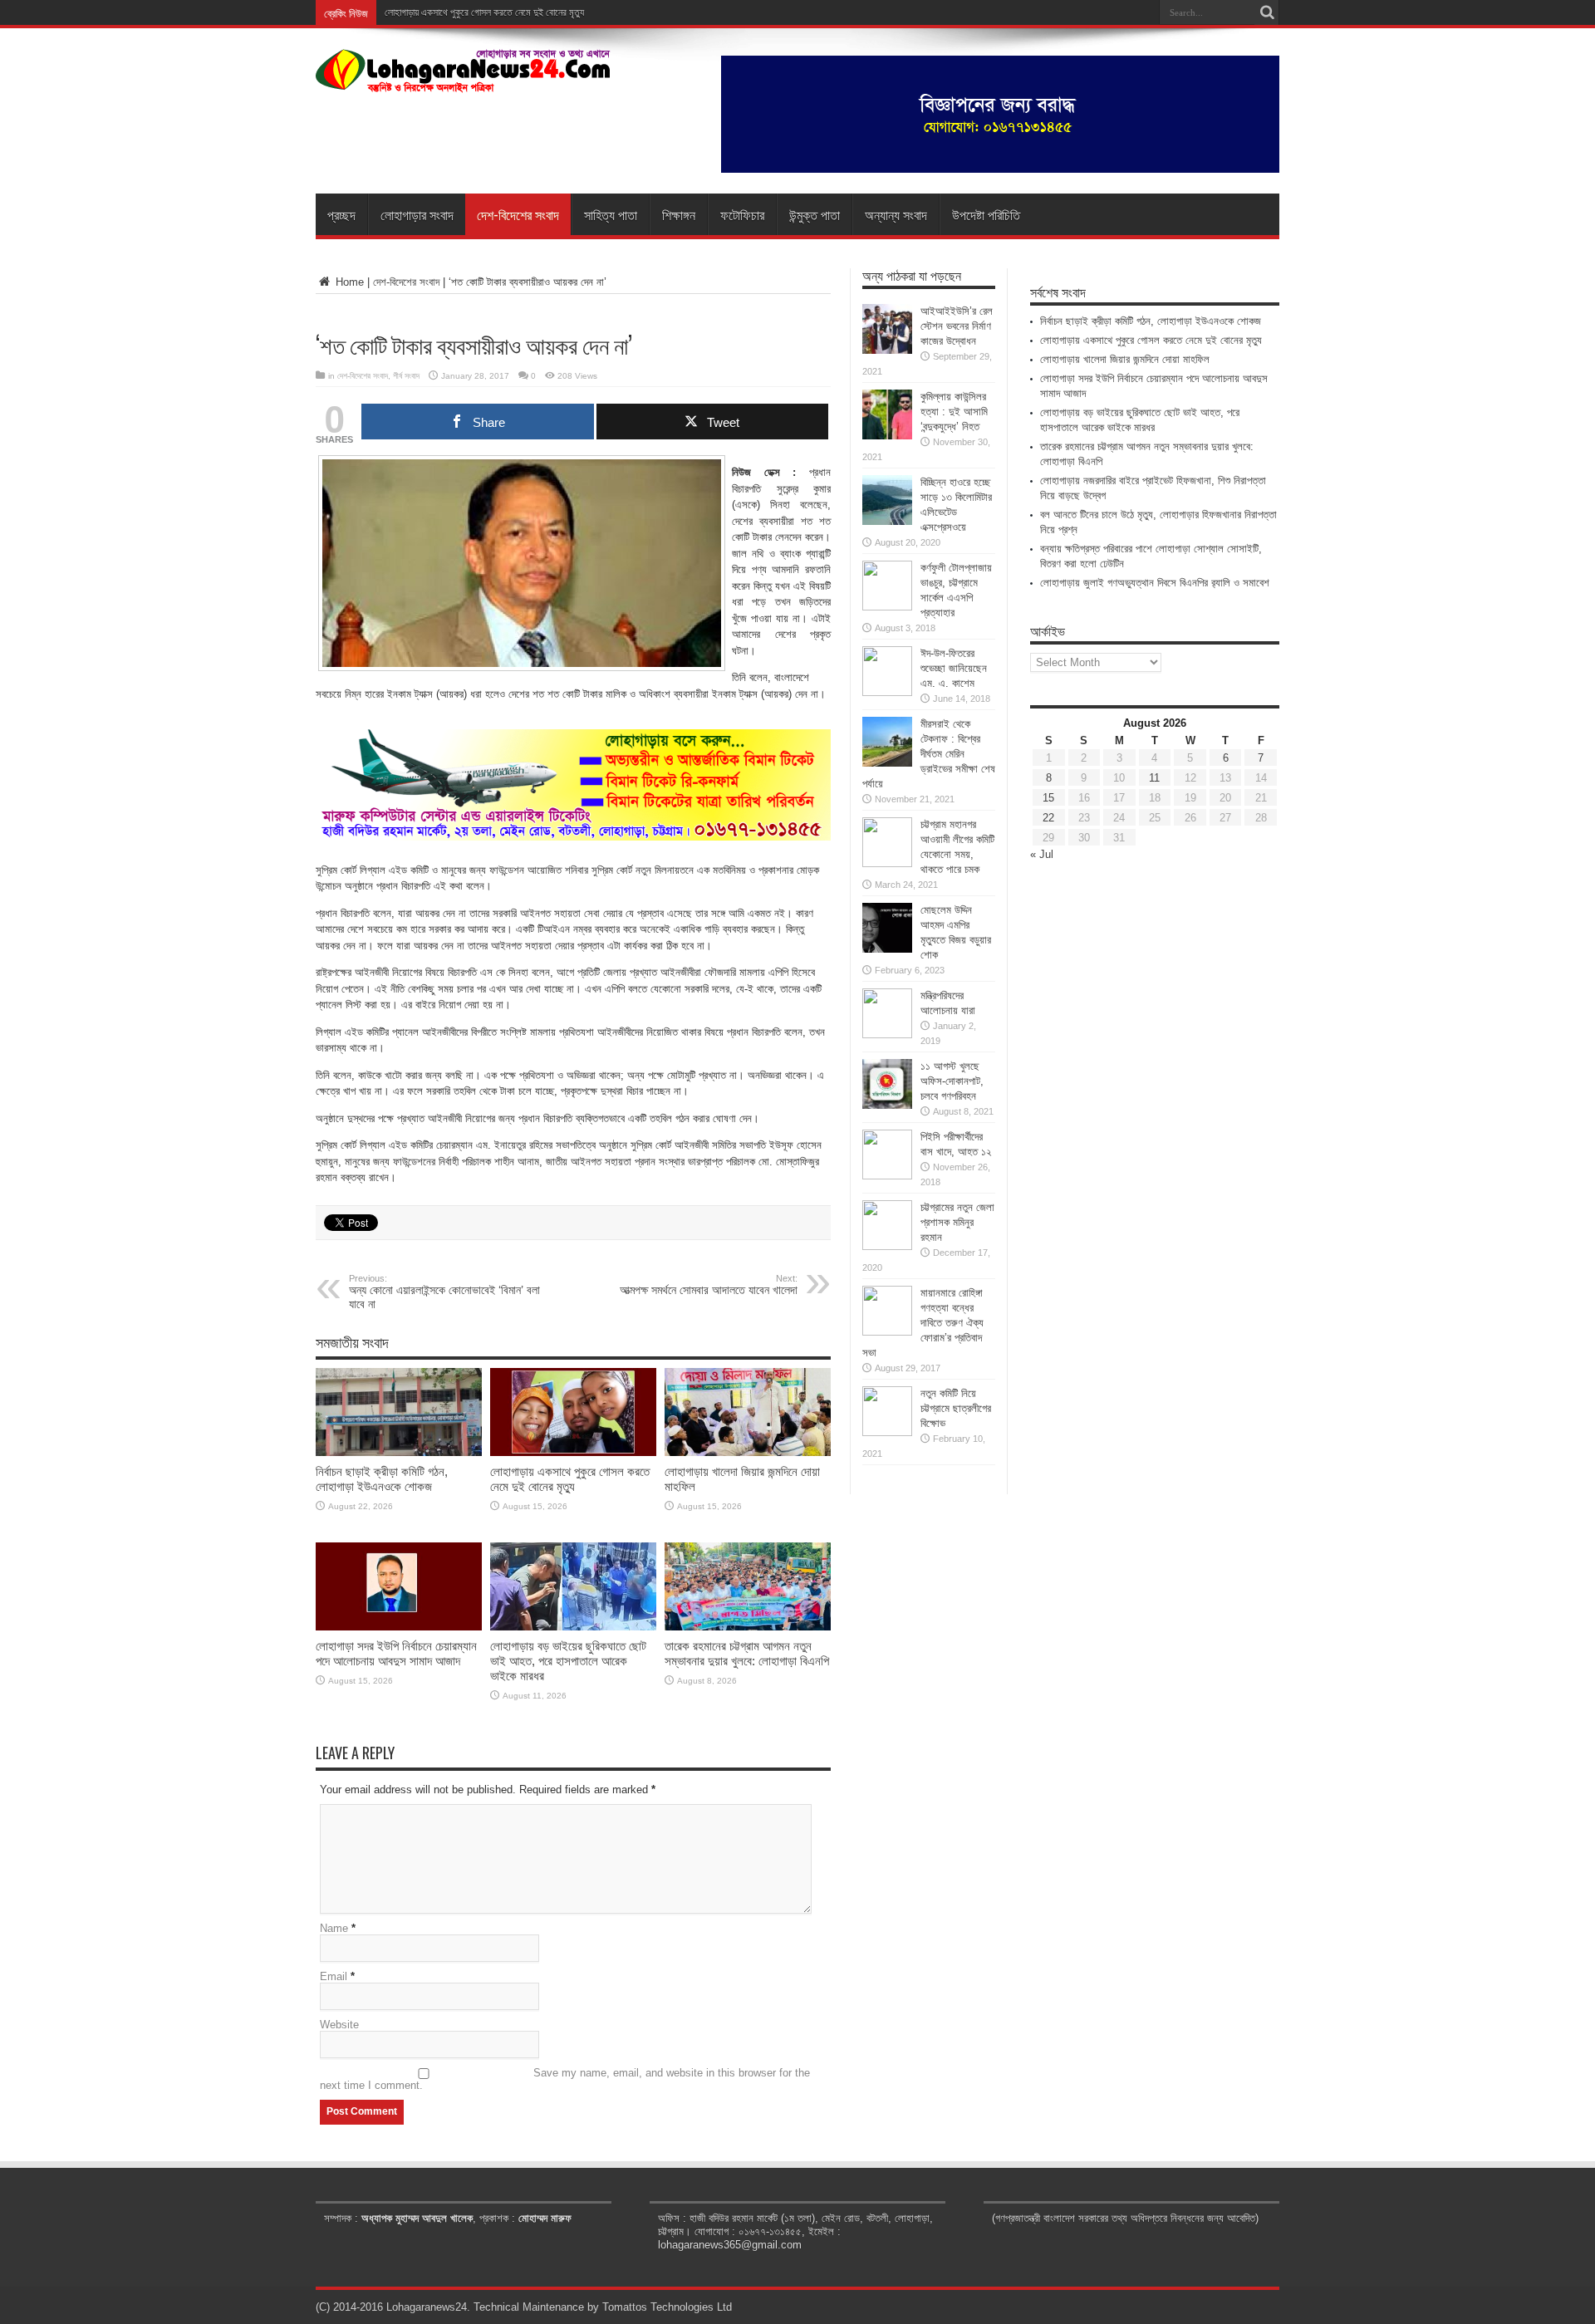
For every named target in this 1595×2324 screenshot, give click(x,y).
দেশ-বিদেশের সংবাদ (518, 214)
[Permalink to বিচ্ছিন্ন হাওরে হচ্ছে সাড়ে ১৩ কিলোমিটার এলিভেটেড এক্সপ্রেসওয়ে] (887, 521)
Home (348, 282)
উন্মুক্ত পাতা (815, 214)
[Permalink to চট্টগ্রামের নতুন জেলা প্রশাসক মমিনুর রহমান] (887, 1246)
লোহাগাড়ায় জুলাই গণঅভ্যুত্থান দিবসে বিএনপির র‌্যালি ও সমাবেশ (1155, 583)
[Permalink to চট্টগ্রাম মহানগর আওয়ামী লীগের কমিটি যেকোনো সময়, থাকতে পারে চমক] (887, 863)
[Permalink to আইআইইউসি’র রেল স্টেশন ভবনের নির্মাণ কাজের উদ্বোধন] (887, 350)
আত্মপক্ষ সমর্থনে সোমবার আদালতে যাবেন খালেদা (709, 1285)
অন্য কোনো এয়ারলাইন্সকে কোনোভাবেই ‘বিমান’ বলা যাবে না (444, 1292)
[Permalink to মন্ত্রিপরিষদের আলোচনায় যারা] (887, 1035)
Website (339, 2025)
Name (334, 1928)
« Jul (1042, 854)
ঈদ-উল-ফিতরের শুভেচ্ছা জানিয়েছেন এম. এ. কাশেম (954, 668)
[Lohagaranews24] (463, 81)
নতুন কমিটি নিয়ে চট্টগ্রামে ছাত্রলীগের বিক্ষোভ (956, 1408)
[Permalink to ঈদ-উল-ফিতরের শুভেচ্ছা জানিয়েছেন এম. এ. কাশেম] (887, 692)
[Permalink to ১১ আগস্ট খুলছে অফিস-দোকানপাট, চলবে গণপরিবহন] (887, 1105)
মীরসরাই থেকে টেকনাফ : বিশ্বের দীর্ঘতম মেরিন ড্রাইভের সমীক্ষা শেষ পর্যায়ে (929, 754)
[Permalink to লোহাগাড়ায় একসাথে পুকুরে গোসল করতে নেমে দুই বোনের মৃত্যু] (573, 1452)
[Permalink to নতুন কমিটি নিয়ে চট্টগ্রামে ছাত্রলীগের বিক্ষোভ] (887, 1432)
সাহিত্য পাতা (611, 214)
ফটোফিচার (742, 214)
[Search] (1267, 12)
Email (334, 1976)
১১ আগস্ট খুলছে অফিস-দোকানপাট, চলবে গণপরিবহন (952, 1081)
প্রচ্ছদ (341, 214)
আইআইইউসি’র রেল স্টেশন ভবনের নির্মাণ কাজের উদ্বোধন (957, 326)
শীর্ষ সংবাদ (406, 376)
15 (1048, 798)
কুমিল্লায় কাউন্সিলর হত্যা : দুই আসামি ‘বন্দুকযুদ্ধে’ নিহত (954, 412)
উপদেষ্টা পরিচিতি (986, 214)
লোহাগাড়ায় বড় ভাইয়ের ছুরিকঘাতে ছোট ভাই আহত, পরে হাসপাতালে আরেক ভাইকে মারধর (568, 1661)
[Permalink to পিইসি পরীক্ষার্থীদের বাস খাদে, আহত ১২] (887, 1176)
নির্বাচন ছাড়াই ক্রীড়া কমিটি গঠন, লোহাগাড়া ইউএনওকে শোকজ (382, 1479)
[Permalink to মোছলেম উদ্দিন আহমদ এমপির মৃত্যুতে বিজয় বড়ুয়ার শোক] (887, 949)
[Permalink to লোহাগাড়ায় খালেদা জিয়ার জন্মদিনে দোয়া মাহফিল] (748, 1452)
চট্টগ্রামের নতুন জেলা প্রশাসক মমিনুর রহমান (957, 1222)
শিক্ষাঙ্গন (679, 214)
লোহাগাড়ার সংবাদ (417, 214)
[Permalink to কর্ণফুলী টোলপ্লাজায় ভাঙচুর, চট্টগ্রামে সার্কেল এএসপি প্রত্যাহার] (887, 607)
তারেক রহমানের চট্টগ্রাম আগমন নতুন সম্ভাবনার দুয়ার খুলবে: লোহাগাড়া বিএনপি (747, 1653)
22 (1048, 818)
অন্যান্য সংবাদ (896, 214)
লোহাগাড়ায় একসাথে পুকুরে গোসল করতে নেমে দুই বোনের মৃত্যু (484, 12)
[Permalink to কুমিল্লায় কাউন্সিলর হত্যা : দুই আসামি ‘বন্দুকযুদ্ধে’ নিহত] (887, 436)
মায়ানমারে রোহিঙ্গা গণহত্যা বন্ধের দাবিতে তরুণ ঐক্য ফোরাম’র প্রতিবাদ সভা (923, 1323)
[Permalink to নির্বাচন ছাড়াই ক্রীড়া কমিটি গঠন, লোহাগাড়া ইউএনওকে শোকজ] (399, 1452)
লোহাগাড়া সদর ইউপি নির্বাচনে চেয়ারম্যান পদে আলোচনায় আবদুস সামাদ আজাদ (396, 1653)
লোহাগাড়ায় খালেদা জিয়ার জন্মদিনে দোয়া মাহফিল (1125, 359)
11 (1154, 778)
